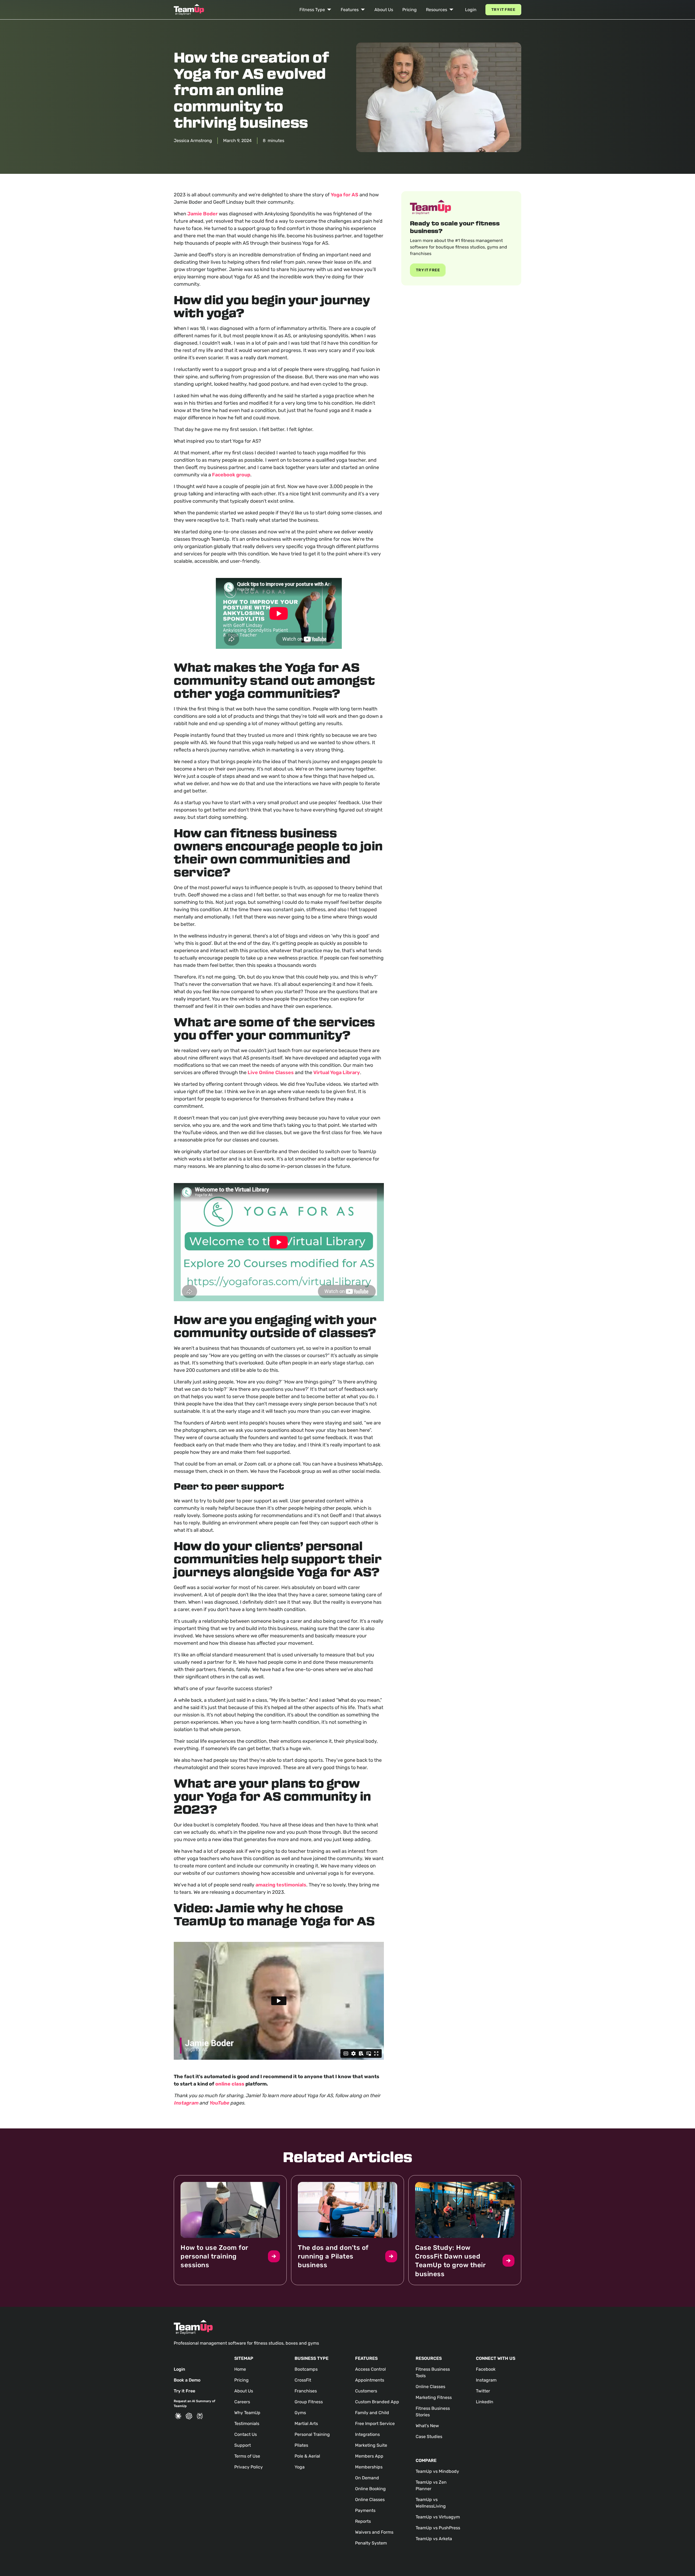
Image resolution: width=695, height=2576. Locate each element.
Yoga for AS (345, 195)
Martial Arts (306, 2424)
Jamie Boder (203, 214)
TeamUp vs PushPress (438, 2528)
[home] (189, 10)
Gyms (300, 2413)
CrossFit (303, 2380)
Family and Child (372, 2413)
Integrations (367, 2434)
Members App (369, 2456)
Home (240, 2369)
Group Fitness (309, 2402)
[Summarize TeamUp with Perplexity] (200, 2416)
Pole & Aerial (307, 2456)
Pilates (301, 2445)
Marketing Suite (371, 2445)
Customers (366, 2391)
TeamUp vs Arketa (434, 2539)
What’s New (427, 2426)
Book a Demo (187, 2380)
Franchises (306, 2391)
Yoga (300, 2467)
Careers (242, 2402)
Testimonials (247, 2424)
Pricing (410, 10)
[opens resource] (230, 2230)
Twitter (483, 2391)
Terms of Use (247, 2456)
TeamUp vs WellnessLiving (431, 2503)
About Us (384, 10)
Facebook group (231, 475)
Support (243, 2445)
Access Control (370, 2369)
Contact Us (246, 2434)
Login (471, 10)
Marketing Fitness (434, 2397)
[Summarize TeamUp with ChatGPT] (189, 2416)
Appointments (370, 2380)
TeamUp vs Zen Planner (431, 2485)
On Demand (367, 2478)
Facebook (486, 2369)
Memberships (369, 2467)
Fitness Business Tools (433, 2372)
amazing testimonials (281, 1885)
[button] (315, 10)
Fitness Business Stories (433, 2412)
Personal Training (312, 2434)
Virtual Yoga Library (337, 1072)
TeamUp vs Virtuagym (438, 2517)
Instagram (486, 2380)
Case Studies (429, 2437)
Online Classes (370, 2500)
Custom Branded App (377, 2402)
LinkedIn (485, 2402)
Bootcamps (306, 2369)
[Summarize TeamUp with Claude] (178, 2416)
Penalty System (371, 2543)
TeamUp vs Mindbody (437, 2471)
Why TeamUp (247, 2413)
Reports (363, 2521)
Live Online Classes (271, 1072)
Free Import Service (375, 2424)
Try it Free (503, 10)
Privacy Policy (249, 2467)
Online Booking (370, 2489)
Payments (365, 2510)
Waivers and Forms (374, 2532)
